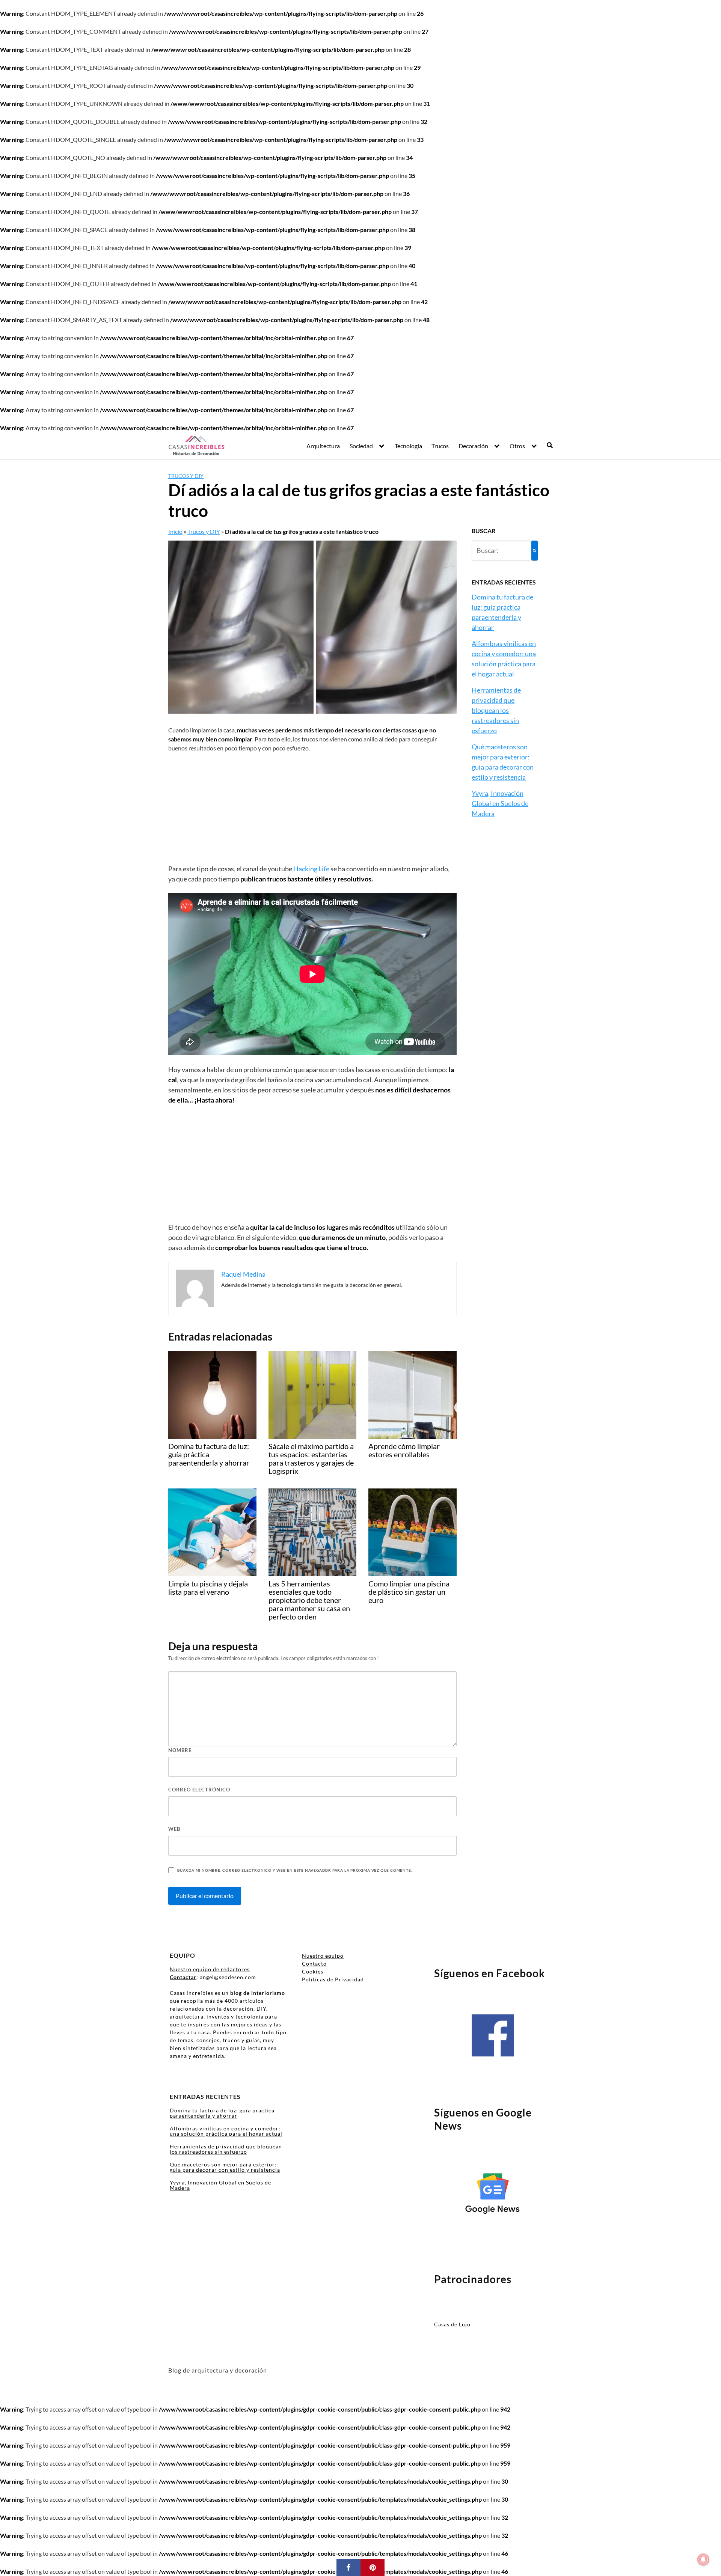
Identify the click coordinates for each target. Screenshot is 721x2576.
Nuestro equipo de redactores (210, 1969)
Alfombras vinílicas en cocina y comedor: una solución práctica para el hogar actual (226, 2131)
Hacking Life (311, 869)
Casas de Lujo (452, 2324)
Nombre (180, 1750)
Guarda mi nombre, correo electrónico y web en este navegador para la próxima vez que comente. (294, 1870)
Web (174, 1829)
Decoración (473, 446)
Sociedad (361, 446)
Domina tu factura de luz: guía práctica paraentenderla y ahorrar (222, 2113)
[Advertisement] (312, 808)
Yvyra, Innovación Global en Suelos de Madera (500, 803)
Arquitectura (323, 446)
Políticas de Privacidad (333, 1979)
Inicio (175, 531)
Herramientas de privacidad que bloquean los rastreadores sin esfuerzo (496, 710)
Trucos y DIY (186, 476)
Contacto (314, 1964)
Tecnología (408, 446)
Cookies (313, 1971)
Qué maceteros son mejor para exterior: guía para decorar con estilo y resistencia (225, 2167)
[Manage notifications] (703, 2559)
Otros (517, 446)
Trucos (440, 446)
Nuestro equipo (323, 1956)
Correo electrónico (199, 1790)
